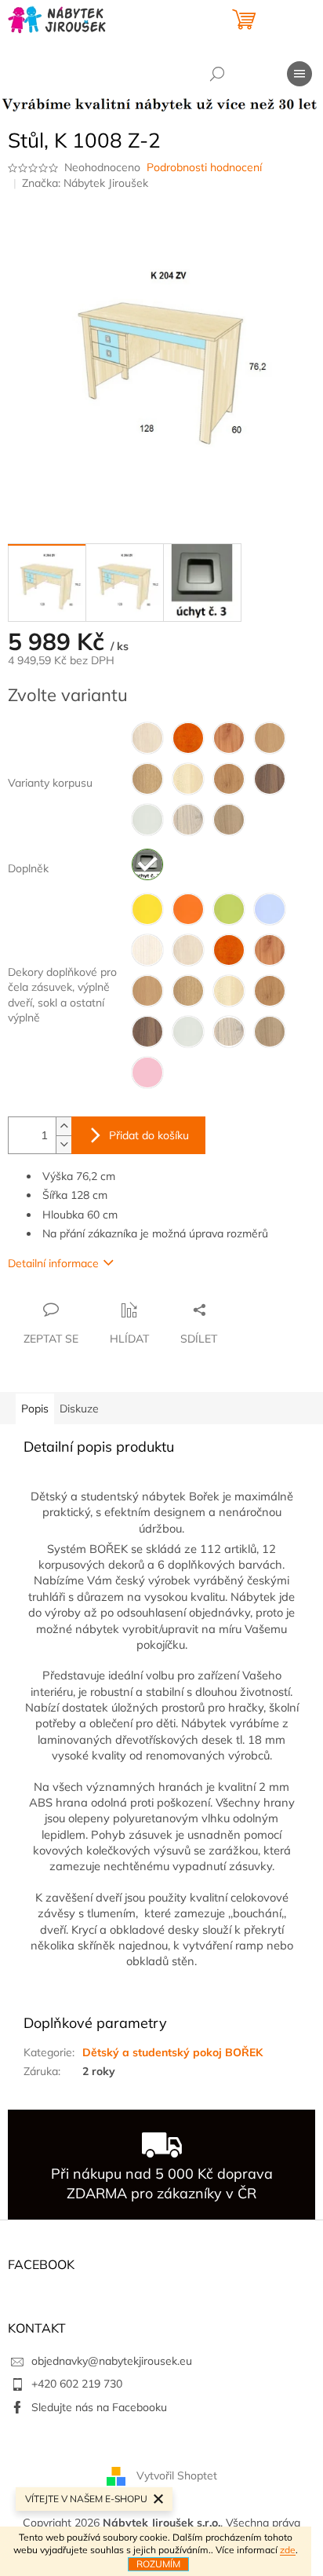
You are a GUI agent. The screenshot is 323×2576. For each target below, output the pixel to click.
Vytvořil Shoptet (177, 2475)
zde (288, 2550)
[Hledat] (217, 74)
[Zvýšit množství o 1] (64, 1126)
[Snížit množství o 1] (64, 1144)
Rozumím (158, 2564)
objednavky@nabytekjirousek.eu (112, 2361)
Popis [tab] (35, 1409)
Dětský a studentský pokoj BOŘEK (172, 2052)
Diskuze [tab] (79, 1409)
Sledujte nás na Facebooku (99, 2407)
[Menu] (299, 74)
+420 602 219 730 (77, 2384)
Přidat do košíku (149, 1135)
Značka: (85, 183)
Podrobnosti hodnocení (204, 167)
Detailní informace (53, 1263)
